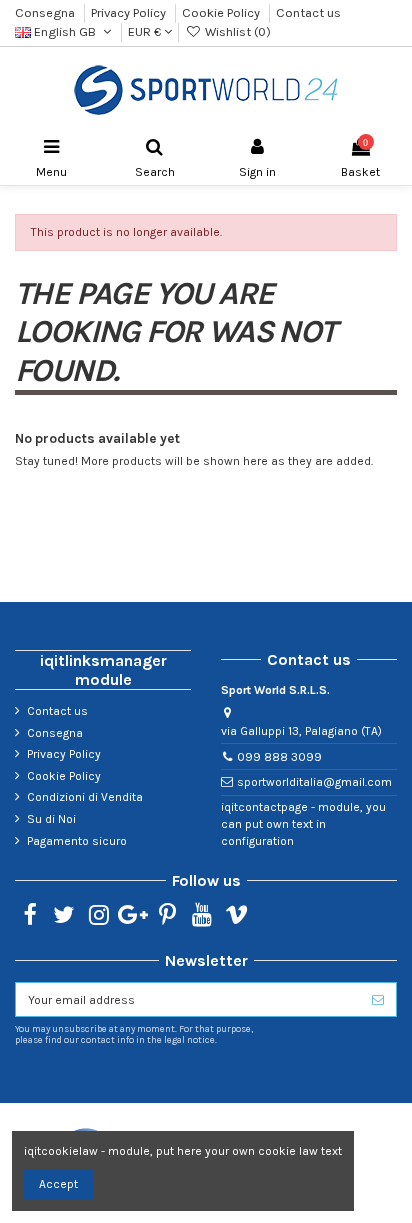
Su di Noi (51, 819)
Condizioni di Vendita (85, 797)
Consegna (46, 12)
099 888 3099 (279, 757)
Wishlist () (236, 31)
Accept (58, 1184)
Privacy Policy (130, 12)
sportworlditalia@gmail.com (314, 782)
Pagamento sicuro (77, 841)
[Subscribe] (378, 999)
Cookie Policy (222, 12)
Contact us (308, 12)
